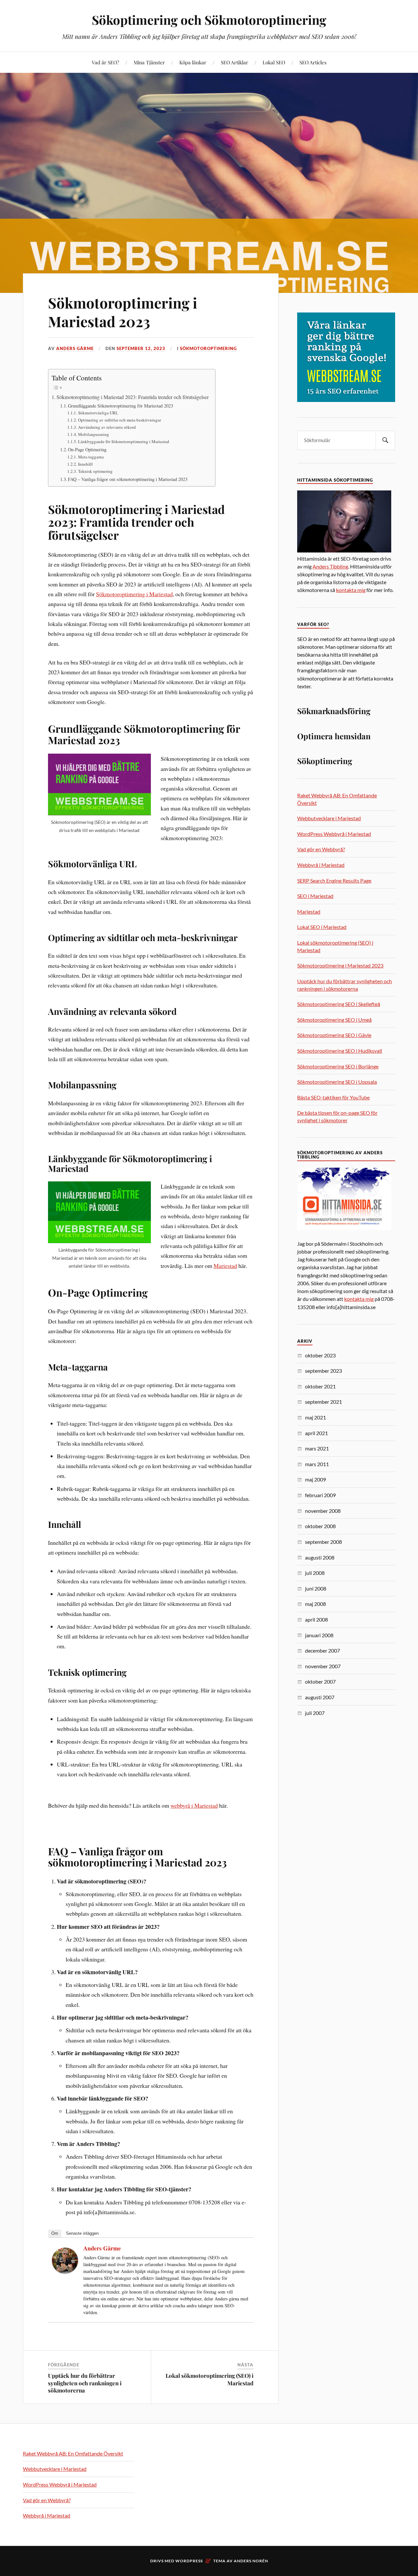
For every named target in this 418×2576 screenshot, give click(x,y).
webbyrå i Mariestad (194, 1805)
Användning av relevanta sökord (107, 427)
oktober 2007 (320, 1681)
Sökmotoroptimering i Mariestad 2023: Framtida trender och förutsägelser (133, 397)
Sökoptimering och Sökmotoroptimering (209, 20)
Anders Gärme (75, 348)
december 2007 (322, 1650)
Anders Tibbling (330, 566)
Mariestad (225, 1266)
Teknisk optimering (95, 471)
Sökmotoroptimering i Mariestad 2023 (123, 312)
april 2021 (316, 1433)
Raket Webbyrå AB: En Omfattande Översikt (73, 2453)
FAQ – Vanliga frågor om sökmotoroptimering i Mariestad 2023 (128, 479)
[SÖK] (385, 440)
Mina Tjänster (149, 62)
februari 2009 (320, 1495)
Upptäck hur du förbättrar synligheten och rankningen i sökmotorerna (85, 2383)
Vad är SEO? (105, 62)
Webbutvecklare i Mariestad (329, 818)
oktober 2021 (320, 1386)
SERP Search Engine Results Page (334, 880)
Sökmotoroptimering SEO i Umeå (334, 1020)
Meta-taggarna (91, 457)
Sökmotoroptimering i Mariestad (134, 594)
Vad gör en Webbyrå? (321, 849)
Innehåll (85, 464)
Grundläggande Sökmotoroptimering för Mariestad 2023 (121, 406)
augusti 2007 (320, 1697)
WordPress (189, 2561)
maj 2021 (315, 1417)
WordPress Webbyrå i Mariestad (334, 834)
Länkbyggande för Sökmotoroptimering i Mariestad (124, 441)
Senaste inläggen (82, 2233)
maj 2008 (315, 1604)
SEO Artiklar (234, 62)
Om (55, 2233)
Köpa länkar (193, 62)
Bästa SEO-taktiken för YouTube (333, 1097)
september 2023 (323, 1371)
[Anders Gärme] (65, 2271)
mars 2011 (317, 1464)
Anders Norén (251, 2561)
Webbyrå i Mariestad (321, 865)
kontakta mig (351, 590)
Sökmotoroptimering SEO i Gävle (334, 1035)
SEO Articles (313, 62)
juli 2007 (315, 1713)
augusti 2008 (320, 1557)
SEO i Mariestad (315, 896)
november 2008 (323, 1511)
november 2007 (323, 1666)
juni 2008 (316, 1588)
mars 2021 (317, 1448)
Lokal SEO (274, 62)
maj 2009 (315, 1479)
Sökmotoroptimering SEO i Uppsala (337, 1082)
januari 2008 (319, 1635)
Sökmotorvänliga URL (98, 413)
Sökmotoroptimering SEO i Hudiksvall (340, 1051)
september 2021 (323, 1402)
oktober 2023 (320, 1355)
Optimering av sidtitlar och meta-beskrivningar (120, 420)
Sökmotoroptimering (208, 348)
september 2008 (323, 1542)
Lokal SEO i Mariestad (322, 927)
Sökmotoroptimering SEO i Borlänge (338, 1066)
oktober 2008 (320, 1526)
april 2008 (316, 1619)
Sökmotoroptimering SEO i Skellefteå (339, 1004)
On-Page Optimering (87, 449)
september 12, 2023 (141, 348)
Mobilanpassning (94, 434)
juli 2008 (315, 1573)
